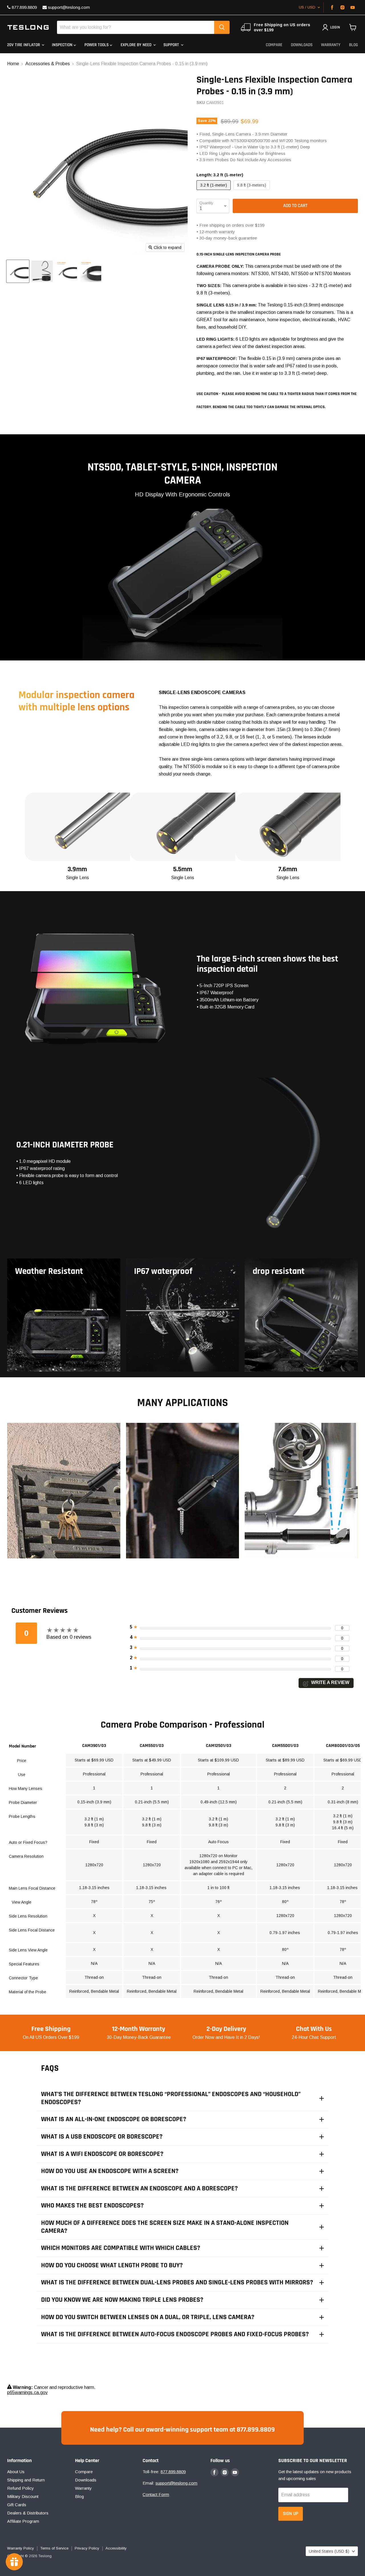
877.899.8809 (24, 7)
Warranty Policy (21, 2548)
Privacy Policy (87, 2548)
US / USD (307, 7)
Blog (353, 45)
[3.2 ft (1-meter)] (214, 191)
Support (172, 45)
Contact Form (156, 2494)
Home (13, 64)
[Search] (222, 27)
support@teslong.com (68, 7)
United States (329, 2551)
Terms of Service (54, 2548)
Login (335, 27)
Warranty (331, 45)
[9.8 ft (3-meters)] (252, 191)
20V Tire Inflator (24, 45)
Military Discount (23, 2496)
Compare (274, 45)
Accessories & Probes (48, 64)
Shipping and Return (26, 2480)
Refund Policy (21, 2488)
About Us (16, 2472)
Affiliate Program (23, 2521)
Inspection (63, 45)
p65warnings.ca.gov (27, 2392)
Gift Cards (17, 2505)
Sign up (291, 2514)
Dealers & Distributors (28, 2513)
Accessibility (116, 2548)
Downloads (302, 45)
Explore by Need (137, 45)
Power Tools (97, 45)
